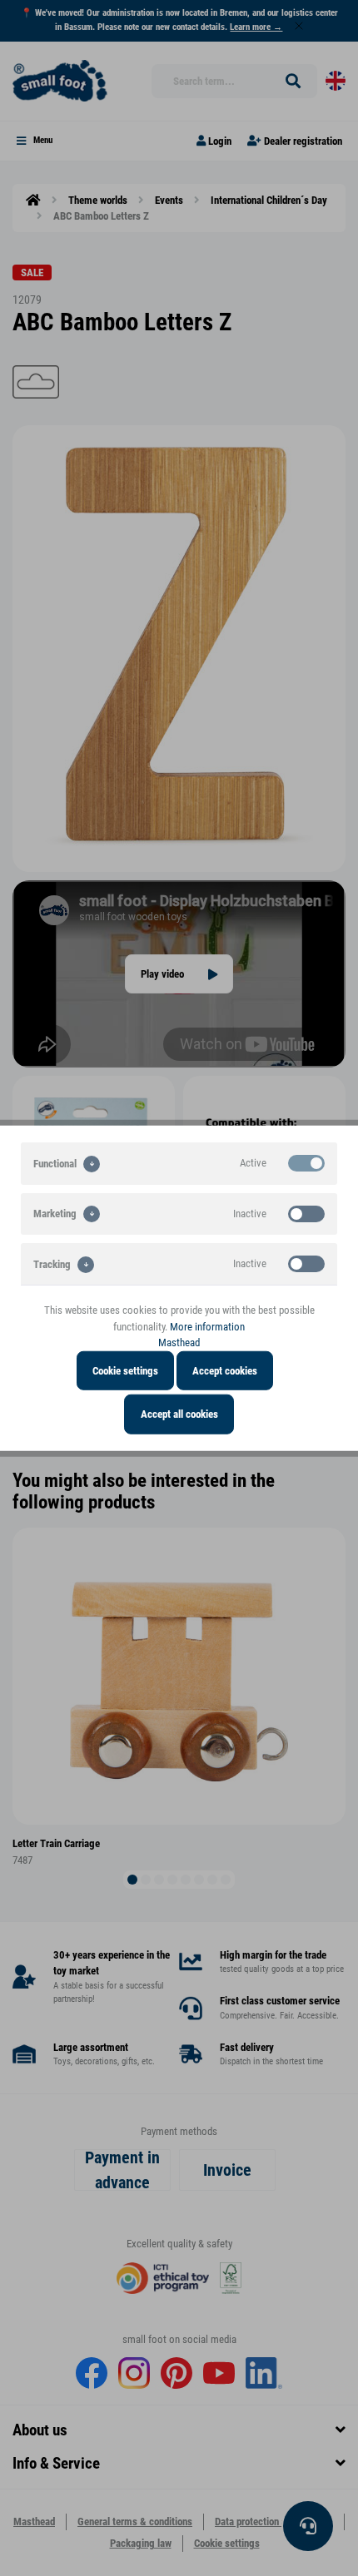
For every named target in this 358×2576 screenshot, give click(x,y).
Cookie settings (125, 1370)
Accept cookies (225, 1370)
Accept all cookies (179, 1414)
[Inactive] (306, 1213)
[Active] (306, 1163)
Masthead (179, 1342)
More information (207, 1326)
